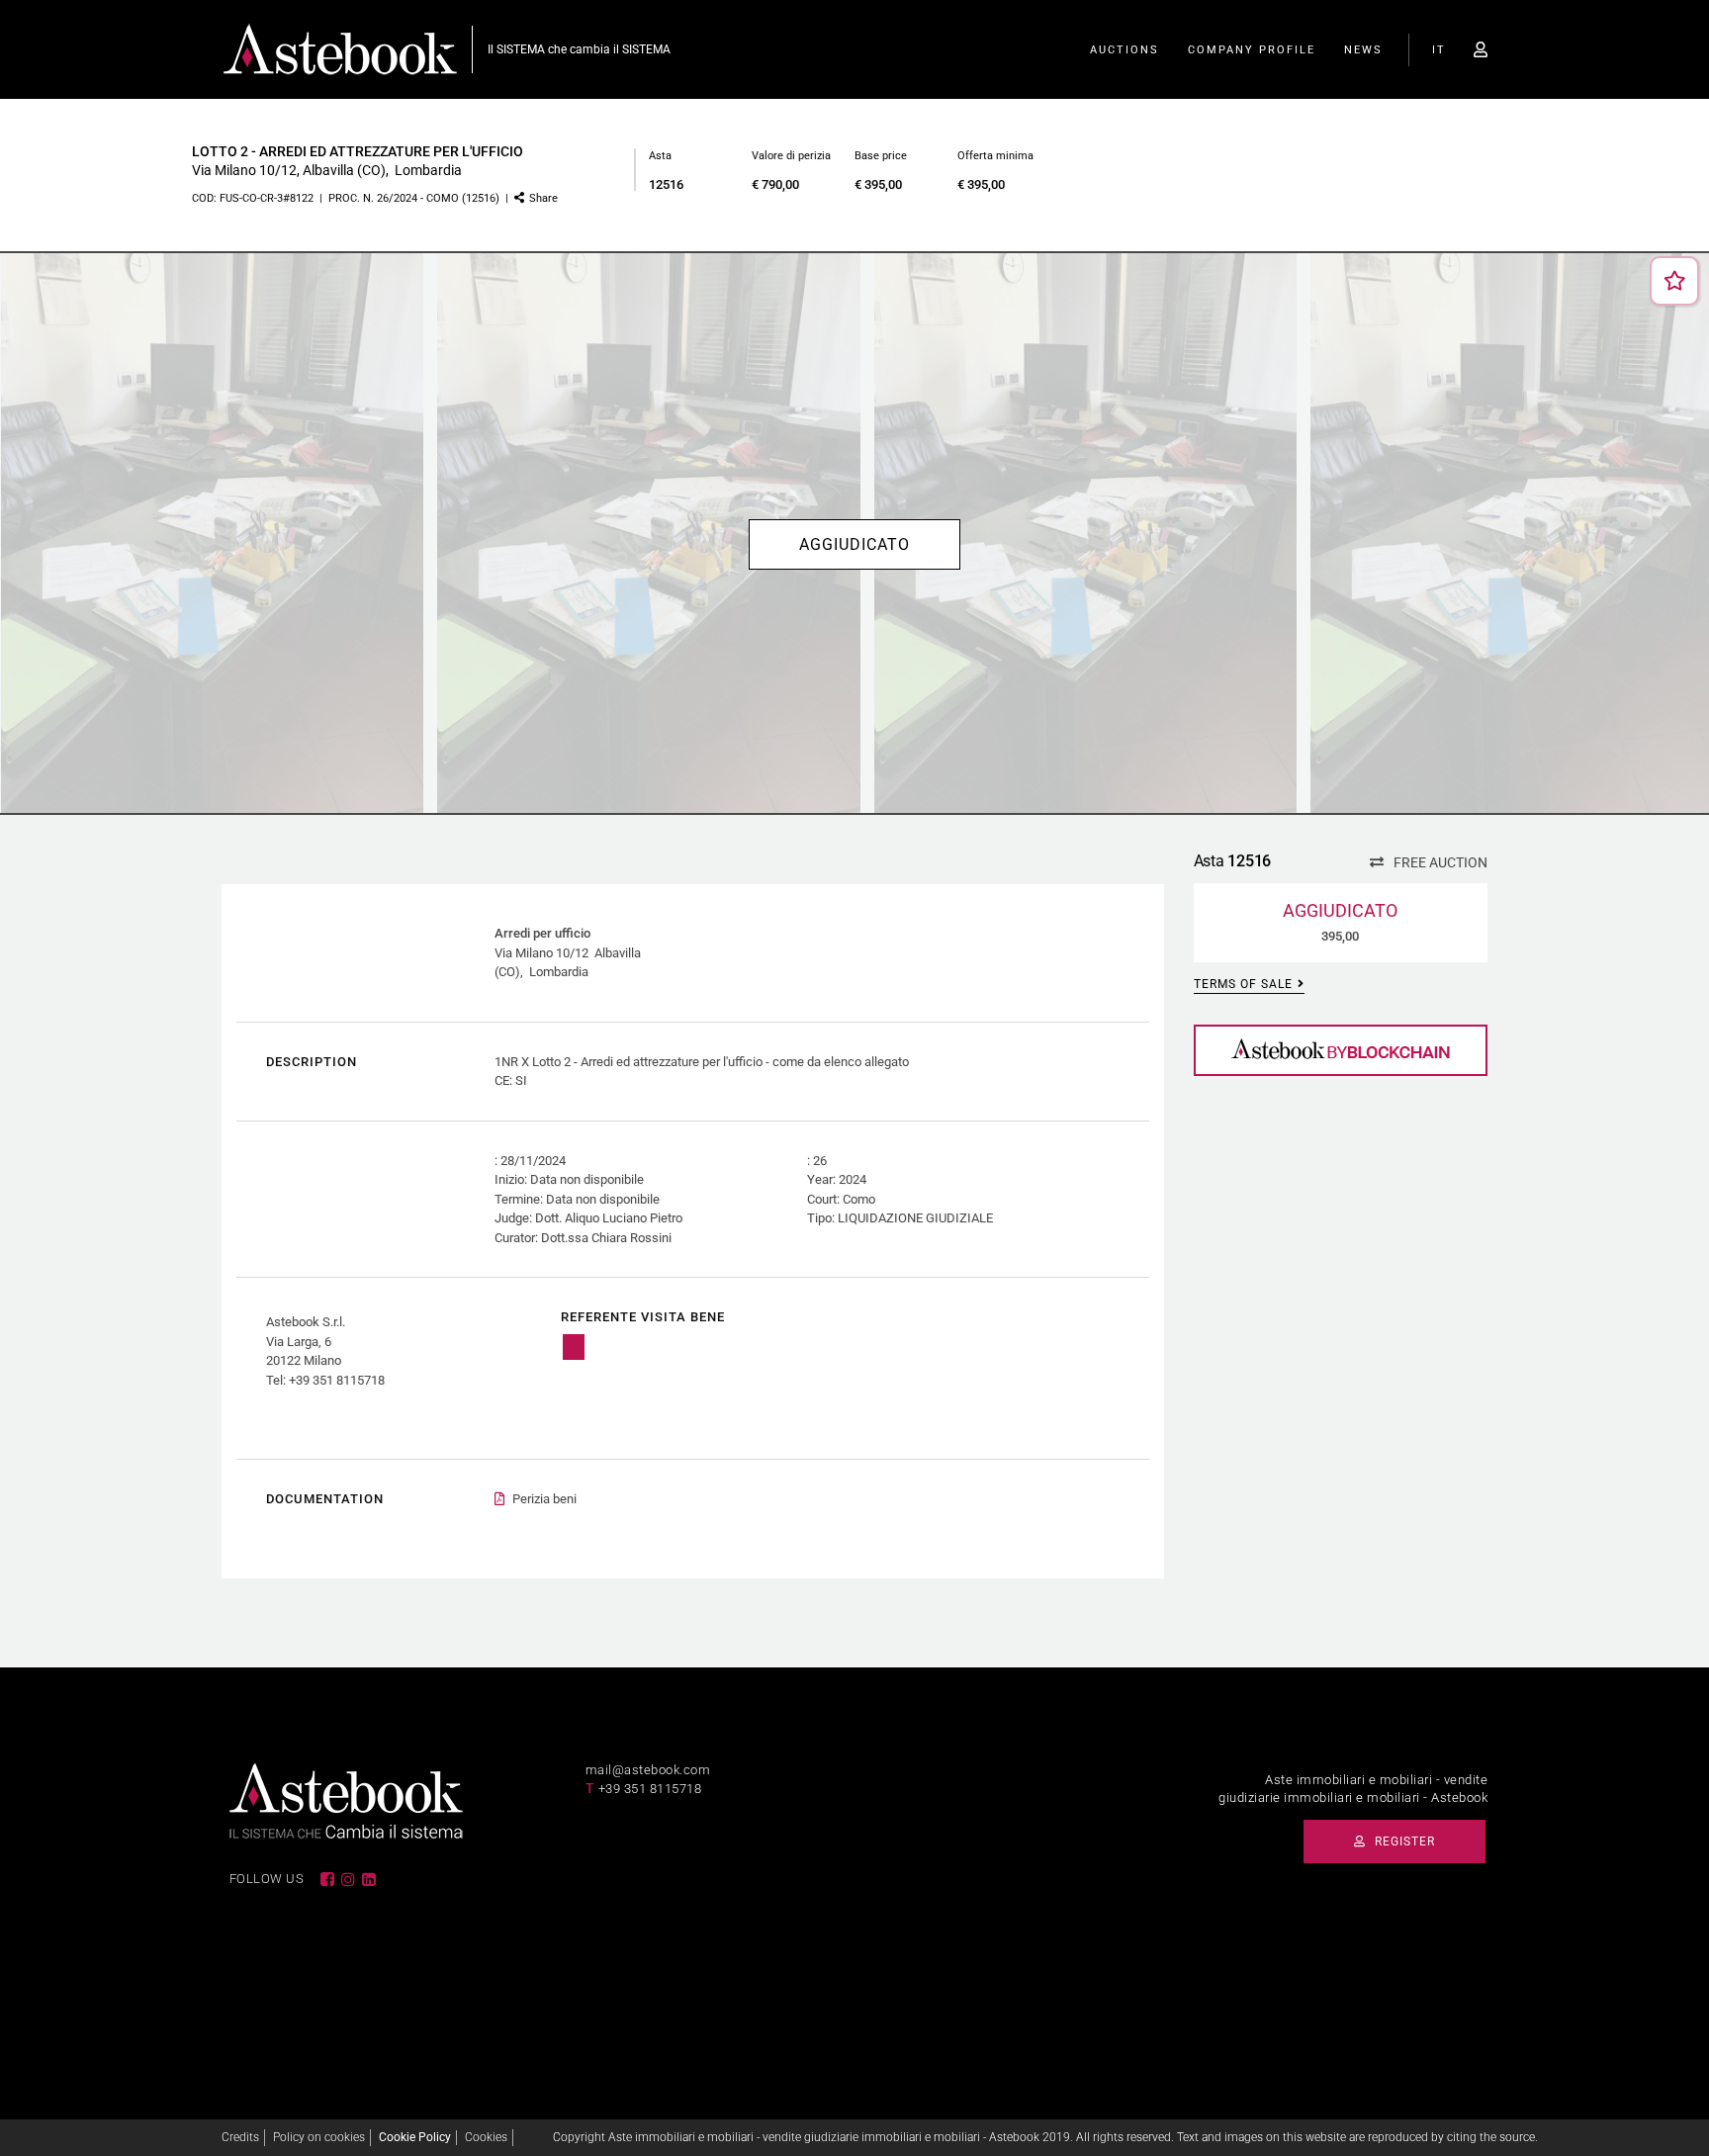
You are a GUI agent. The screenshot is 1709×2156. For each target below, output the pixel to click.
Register (1403, 1842)
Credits (240, 2137)
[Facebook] (327, 1879)
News (1363, 50)
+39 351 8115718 (650, 1789)
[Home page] (340, 48)
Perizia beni (544, 1499)
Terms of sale (1243, 984)
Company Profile (1252, 50)
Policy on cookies (319, 2137)
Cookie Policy (415, 2137)
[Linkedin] (369, 1879)
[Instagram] (348, 1879)
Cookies (486, 2137)
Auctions (1124, 50)
